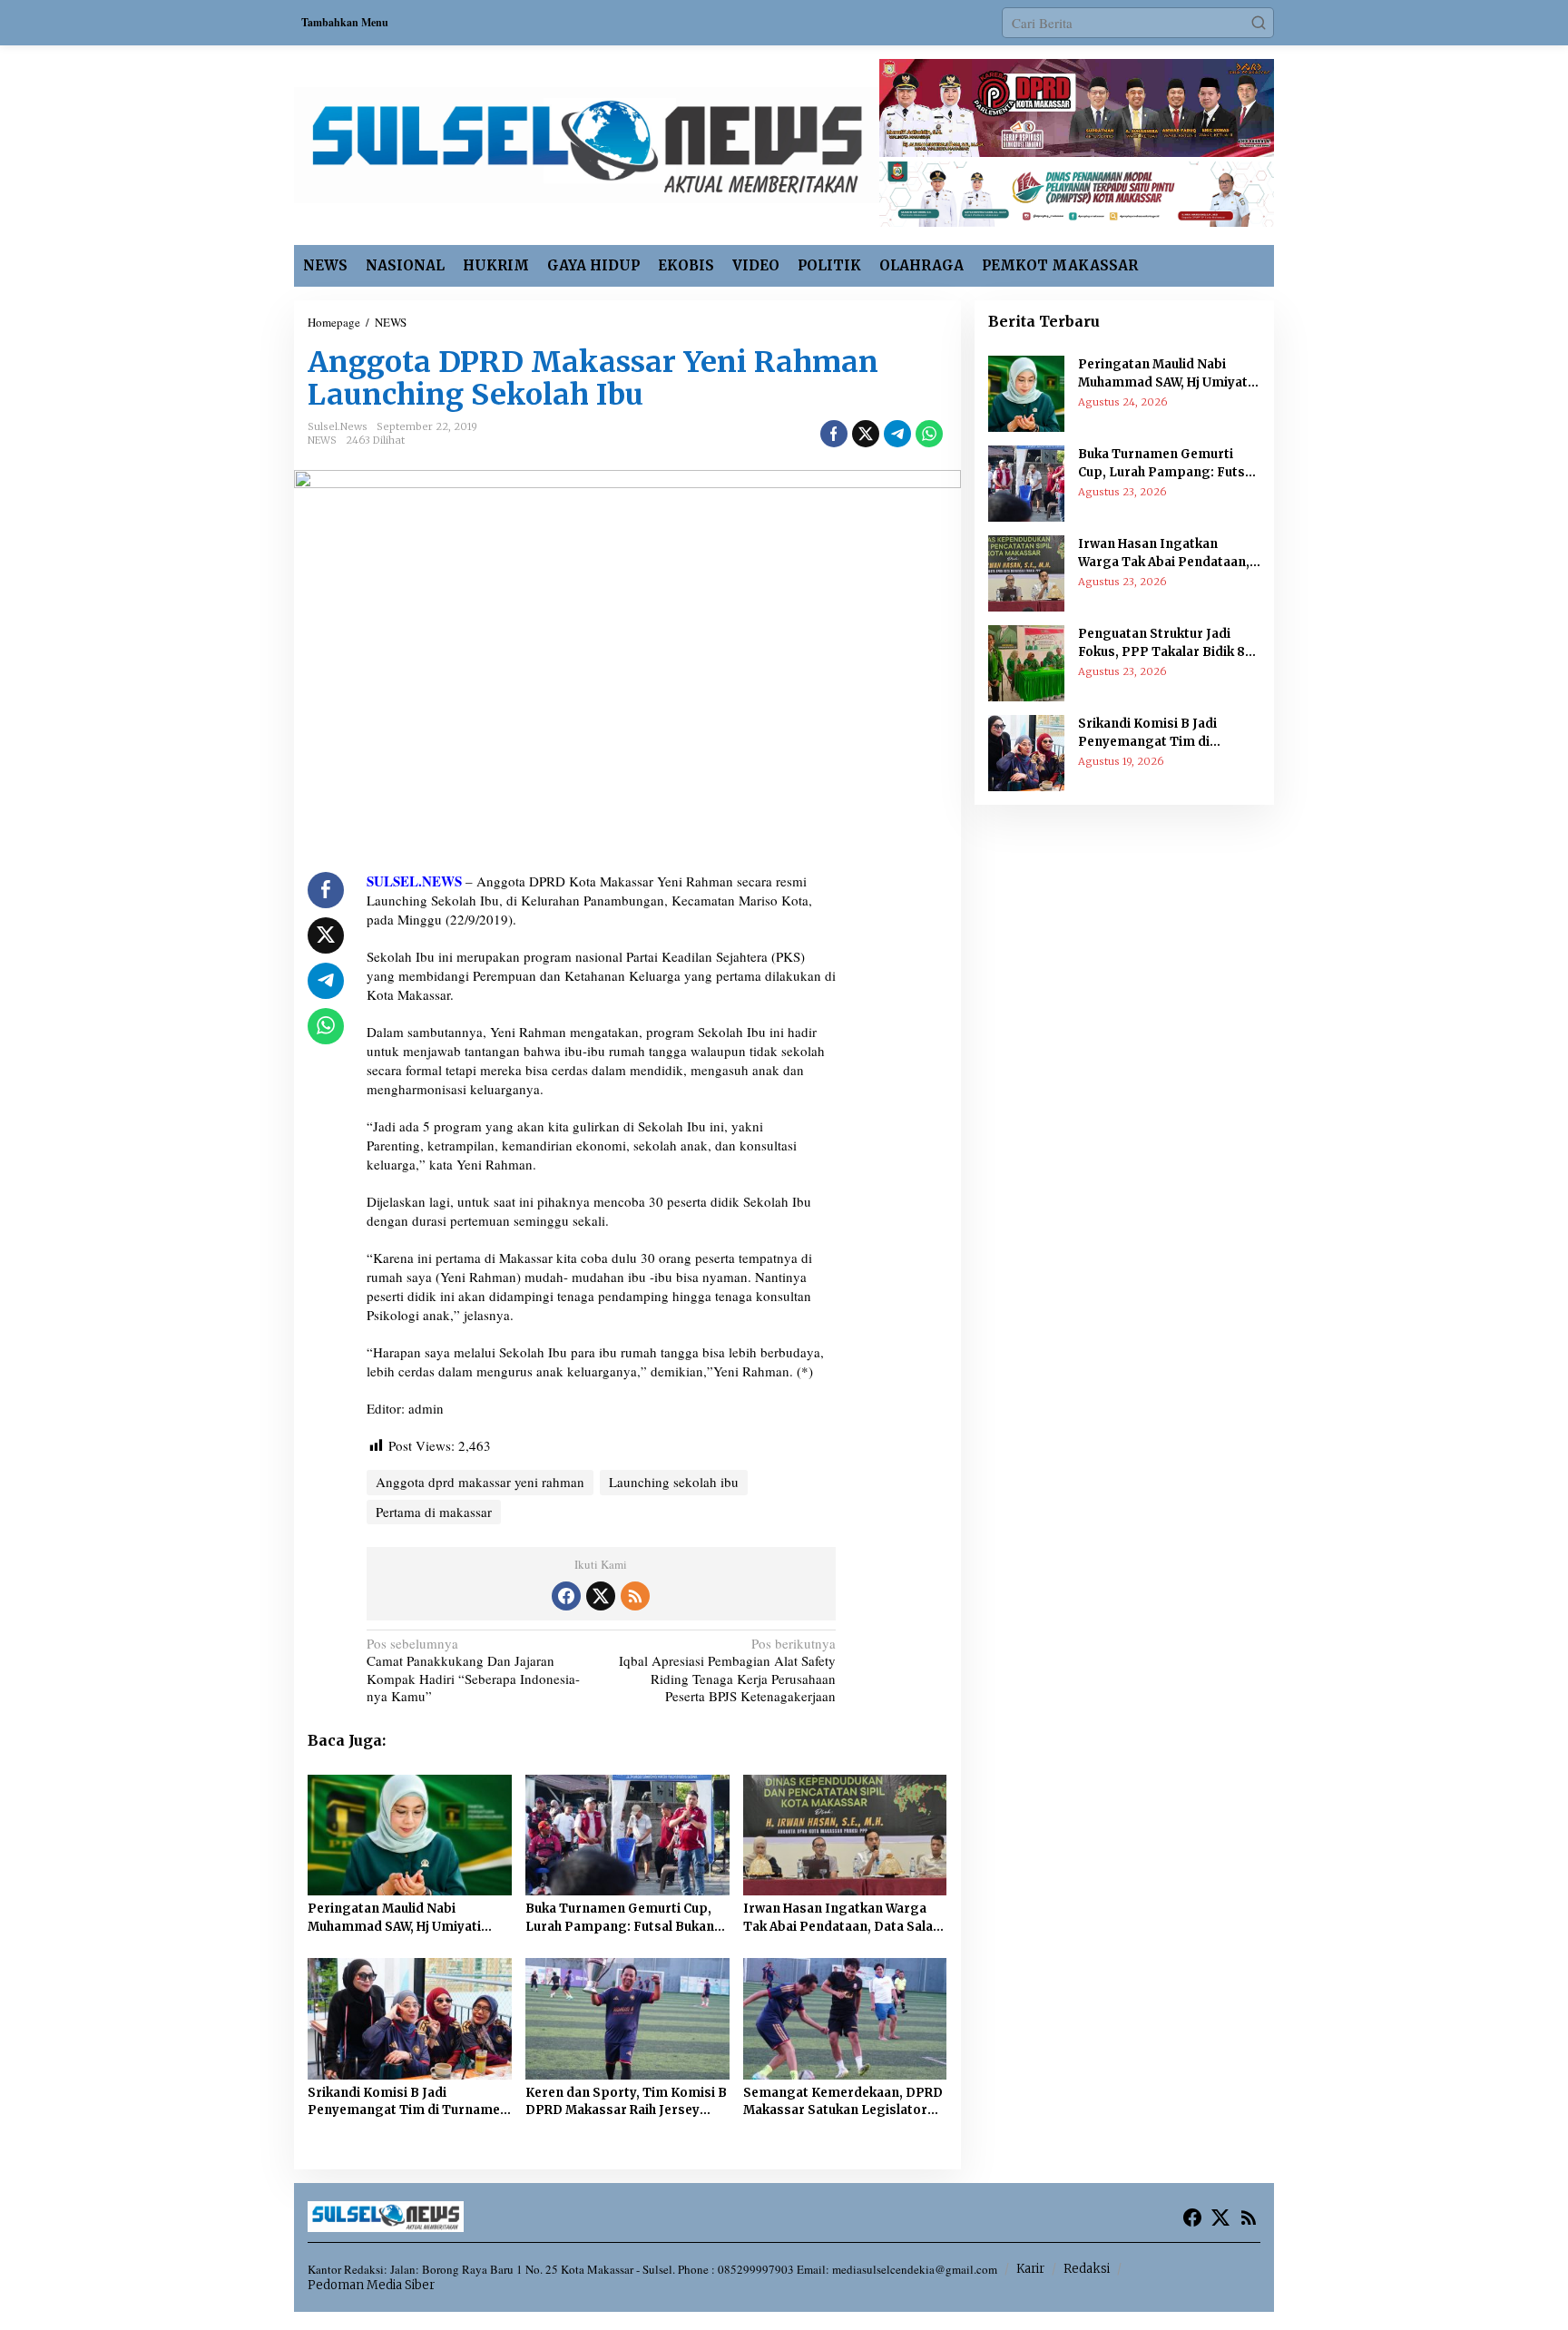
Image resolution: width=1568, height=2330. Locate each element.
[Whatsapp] (929, 434)
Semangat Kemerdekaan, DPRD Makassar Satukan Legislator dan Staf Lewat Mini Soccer (843, 2102)
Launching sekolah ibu (674, 1482)
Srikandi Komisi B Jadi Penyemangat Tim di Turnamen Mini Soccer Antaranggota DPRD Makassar (408, 2102)
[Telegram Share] (897, 434)
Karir (1030, 2269)
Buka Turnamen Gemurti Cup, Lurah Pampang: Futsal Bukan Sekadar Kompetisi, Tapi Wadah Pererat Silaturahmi (625, 1918)
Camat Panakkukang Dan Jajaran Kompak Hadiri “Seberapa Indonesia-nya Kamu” (473, 1670)
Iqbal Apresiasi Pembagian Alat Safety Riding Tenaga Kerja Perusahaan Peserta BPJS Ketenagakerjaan (727, 1670)
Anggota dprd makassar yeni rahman (480, 1482)
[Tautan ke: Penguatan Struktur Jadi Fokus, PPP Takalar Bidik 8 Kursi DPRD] (1026, 661)
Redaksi (1087, 2269)
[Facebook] (566, 1596)
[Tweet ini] (866, 434)
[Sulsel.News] (587, 142)
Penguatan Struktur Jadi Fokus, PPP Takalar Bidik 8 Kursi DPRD (1161, 643)
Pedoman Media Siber (371, 2285)
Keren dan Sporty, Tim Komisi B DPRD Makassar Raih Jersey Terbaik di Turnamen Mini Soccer (626, 2102)
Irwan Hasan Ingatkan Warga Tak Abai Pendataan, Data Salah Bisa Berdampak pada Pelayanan (842, 1918)
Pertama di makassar (434, 1512)
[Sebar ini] (834, 434)
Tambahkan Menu (345, 22)
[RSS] (635, 1596)
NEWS (322, 440)
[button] (1259, 23)
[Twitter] (601, 1596)
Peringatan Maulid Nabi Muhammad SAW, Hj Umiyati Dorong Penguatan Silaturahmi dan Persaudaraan (406, 1918)
